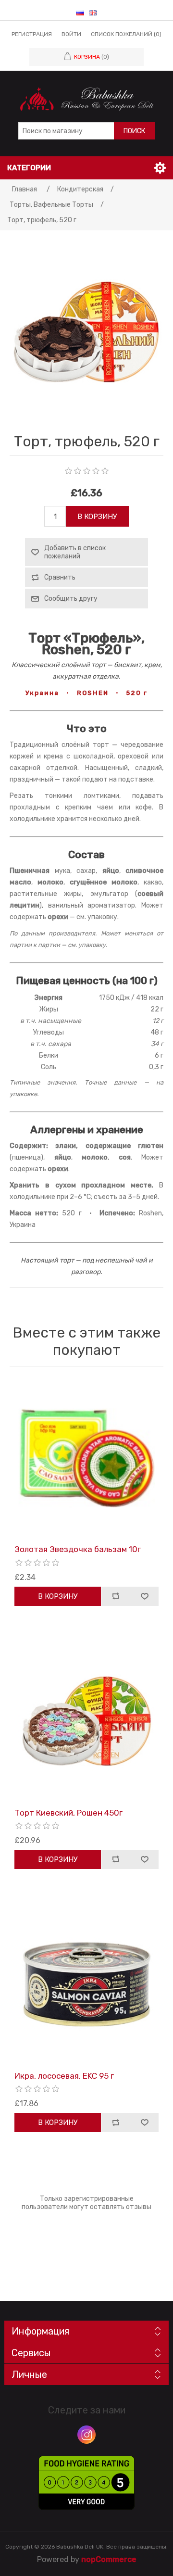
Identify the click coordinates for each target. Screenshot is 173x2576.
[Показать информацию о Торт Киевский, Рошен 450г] (86, 1721)
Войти (71, 34)
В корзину (97, 517)
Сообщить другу (71, 599)
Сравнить (60, 577)
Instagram (86, 2435)
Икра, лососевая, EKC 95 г (64, 2076)
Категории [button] (29, 168)
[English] (93, 13)
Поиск (134, 131)
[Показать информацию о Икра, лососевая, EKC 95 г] (86, 1984)
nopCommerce (109, 2559)
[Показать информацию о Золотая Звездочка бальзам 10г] (86, 1458)
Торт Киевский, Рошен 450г (68, 1813)
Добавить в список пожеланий (75, 552)
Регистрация (32, 34)
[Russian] (80, 13)
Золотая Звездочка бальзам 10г (78, 1549)
